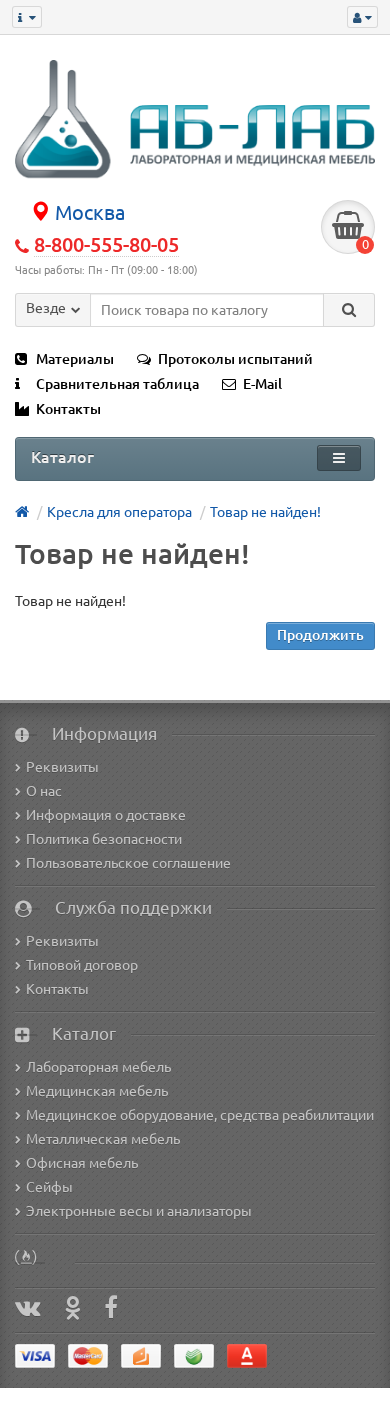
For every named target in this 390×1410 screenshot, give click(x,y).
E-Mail (262, 384)
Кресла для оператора (119, 512)
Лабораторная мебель (98, 1067)
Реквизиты (62, 767)
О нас (44, 791)
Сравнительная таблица (117, 384)
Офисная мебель (82, 1163)
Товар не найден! (265, 512)
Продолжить (320, 635)
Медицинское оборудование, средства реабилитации (200, 1115)
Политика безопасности (104, 839)
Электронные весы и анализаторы (139, 1211)
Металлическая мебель (103, 1139)
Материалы (75, 359)
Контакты (68, 409)
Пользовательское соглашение (128, 863)
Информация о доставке (106, 815)
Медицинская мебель (97, 1091)
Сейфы (49, 1187)
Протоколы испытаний (235, 359)
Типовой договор (82, 965)
